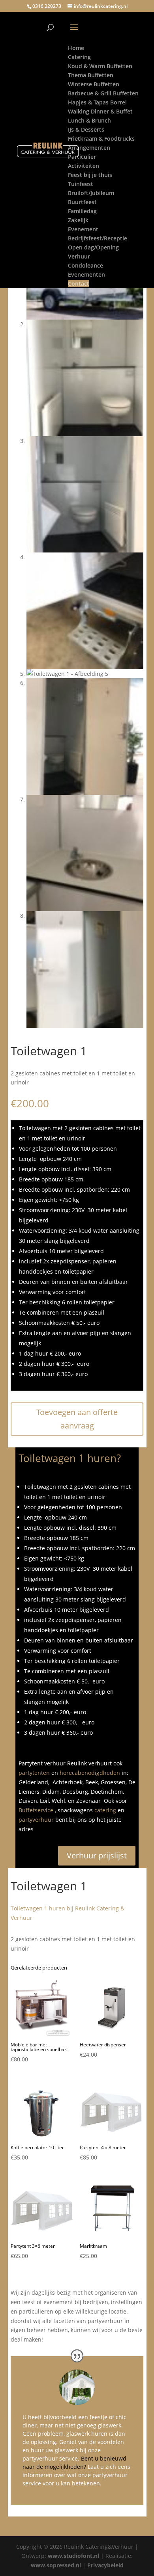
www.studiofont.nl (73, 2556)
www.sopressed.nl (56, 2565)
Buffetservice (36, 1810)
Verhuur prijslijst (97, 1855)
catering (105, 1810)
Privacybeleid (105, 2565)
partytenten (34, 1773)
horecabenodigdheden (90, 1773)
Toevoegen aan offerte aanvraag (77, 1419)
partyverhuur (36, 1820)
